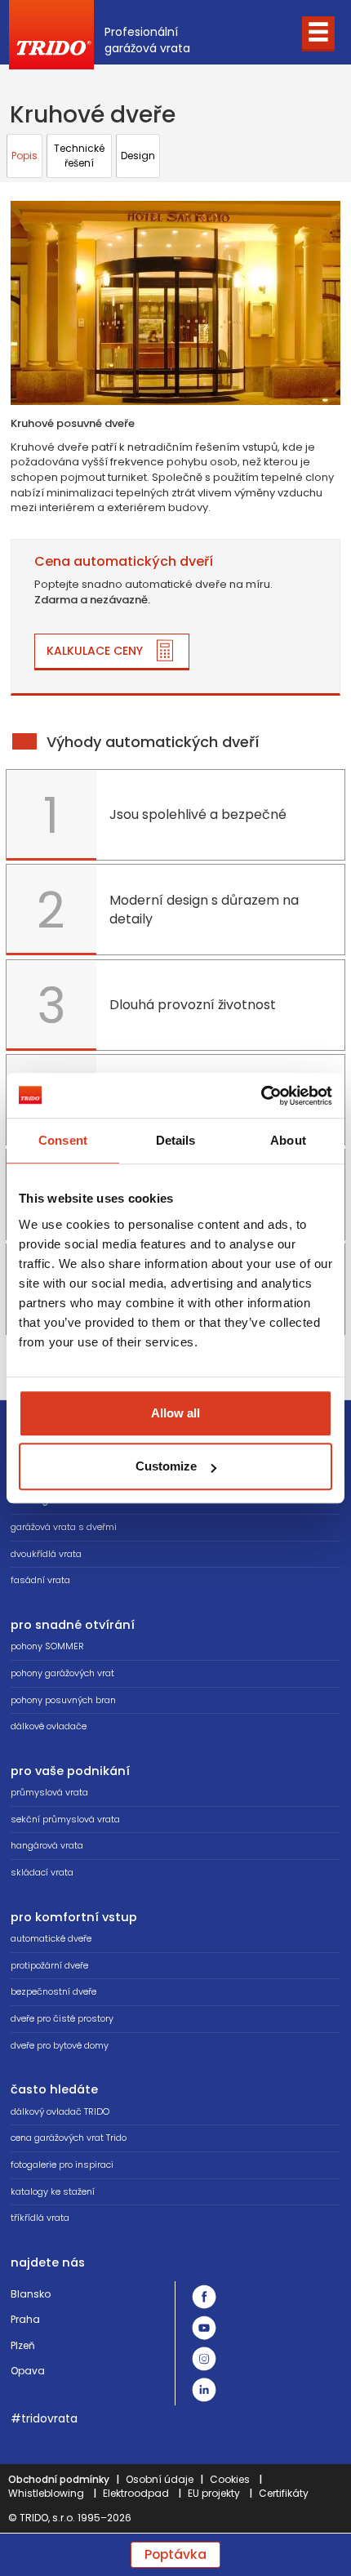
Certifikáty (284, 2493)
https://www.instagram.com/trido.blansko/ (204, 2359)
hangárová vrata (47, 1845)
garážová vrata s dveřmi (64, 1527)
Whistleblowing (46, 2493)
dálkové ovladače (49, 1726)
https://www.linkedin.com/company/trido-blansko (204, 2390)
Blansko (31, 2294)
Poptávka (175, 2554)
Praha (25, 2319)
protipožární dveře (49, 1965)
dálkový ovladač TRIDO (60, 2111)
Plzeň (23, 2345)
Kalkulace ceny (95, 651)
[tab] (24, 156)
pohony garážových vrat (62, 1673)
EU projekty (214, 2493)
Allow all (175, 1413)
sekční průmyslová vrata (65, 1819)
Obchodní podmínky (59, 2479)
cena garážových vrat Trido (69, 2138)
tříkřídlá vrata (40, 2218)
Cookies (230, 2479)
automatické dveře (51, 1938)
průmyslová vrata (49, 1792)
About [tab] (288, 1140)
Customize (166, 1466)
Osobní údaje (160, 2479)
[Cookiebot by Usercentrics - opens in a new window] (261, 1096)
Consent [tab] (63, 1140)
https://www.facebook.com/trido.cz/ (204, 2297)
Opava (28, 2371)
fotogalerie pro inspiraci (62, 2164)
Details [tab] (176, 1140)
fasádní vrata (40, 1580)
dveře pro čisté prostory (62, 2018)
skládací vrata (42, 1872)
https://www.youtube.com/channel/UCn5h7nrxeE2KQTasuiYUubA (204, 2328)
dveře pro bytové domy (60, 2045)
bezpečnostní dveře (53, 1991)
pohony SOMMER (47, 1646)
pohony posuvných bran (63, 1700)
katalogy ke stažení (53, 2191)
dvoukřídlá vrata (46, 1554)
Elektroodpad (136, 2493)
